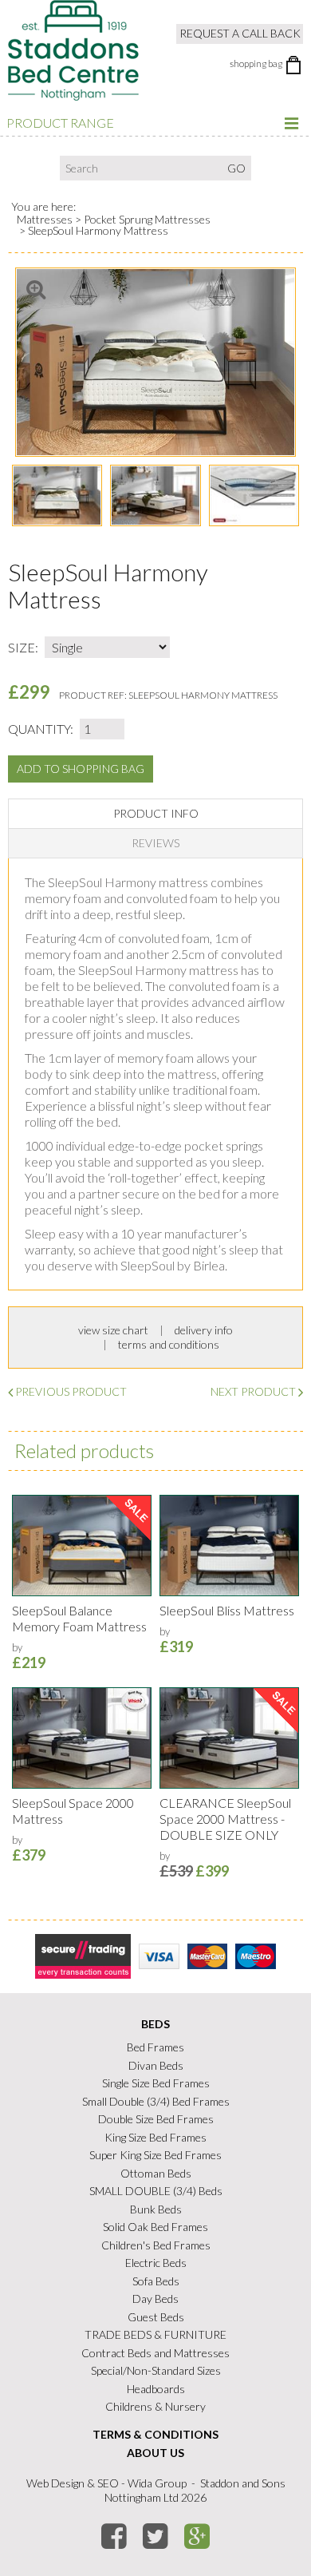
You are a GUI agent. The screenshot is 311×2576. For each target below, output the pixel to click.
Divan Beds (156, 2065)
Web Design (55, 2483)
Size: (23, 647)
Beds (155, 2024)
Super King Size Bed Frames (155, 2155)
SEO (108, 2483)
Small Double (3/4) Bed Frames (156, 2101)
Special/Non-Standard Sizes (156, 2370)
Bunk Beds (156, 2209)
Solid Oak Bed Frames (155, 2227)
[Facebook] (116, 2536)
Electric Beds (156, 2263)
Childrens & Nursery (155, 2406)
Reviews (155, 843)
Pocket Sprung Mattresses (147, 219)
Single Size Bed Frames (156, 2083)
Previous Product (70, 1391)
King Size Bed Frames (155, 2137)
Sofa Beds (156, 2281)
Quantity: (41, 729)
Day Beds (155, 2299)
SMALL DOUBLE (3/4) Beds (156, 2191)
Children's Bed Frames (156, 2245)
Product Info (156, 813)
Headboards (156, 2389)
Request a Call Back (240, 33)
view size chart (113, 1330)
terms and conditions (169, 1344)
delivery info (204, 1330)
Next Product (254, 1391)
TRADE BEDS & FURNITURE (155, 2334)
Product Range (60, 123)
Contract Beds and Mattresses (155, 2353)
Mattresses (45, 219)
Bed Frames (155, 2047)
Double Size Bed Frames (156, 2119)
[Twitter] (157, 2536)
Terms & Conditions (155, 2434)
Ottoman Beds (156, 2173)
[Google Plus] (199, 2536)
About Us (155, 2453)
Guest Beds (156, 2317)
